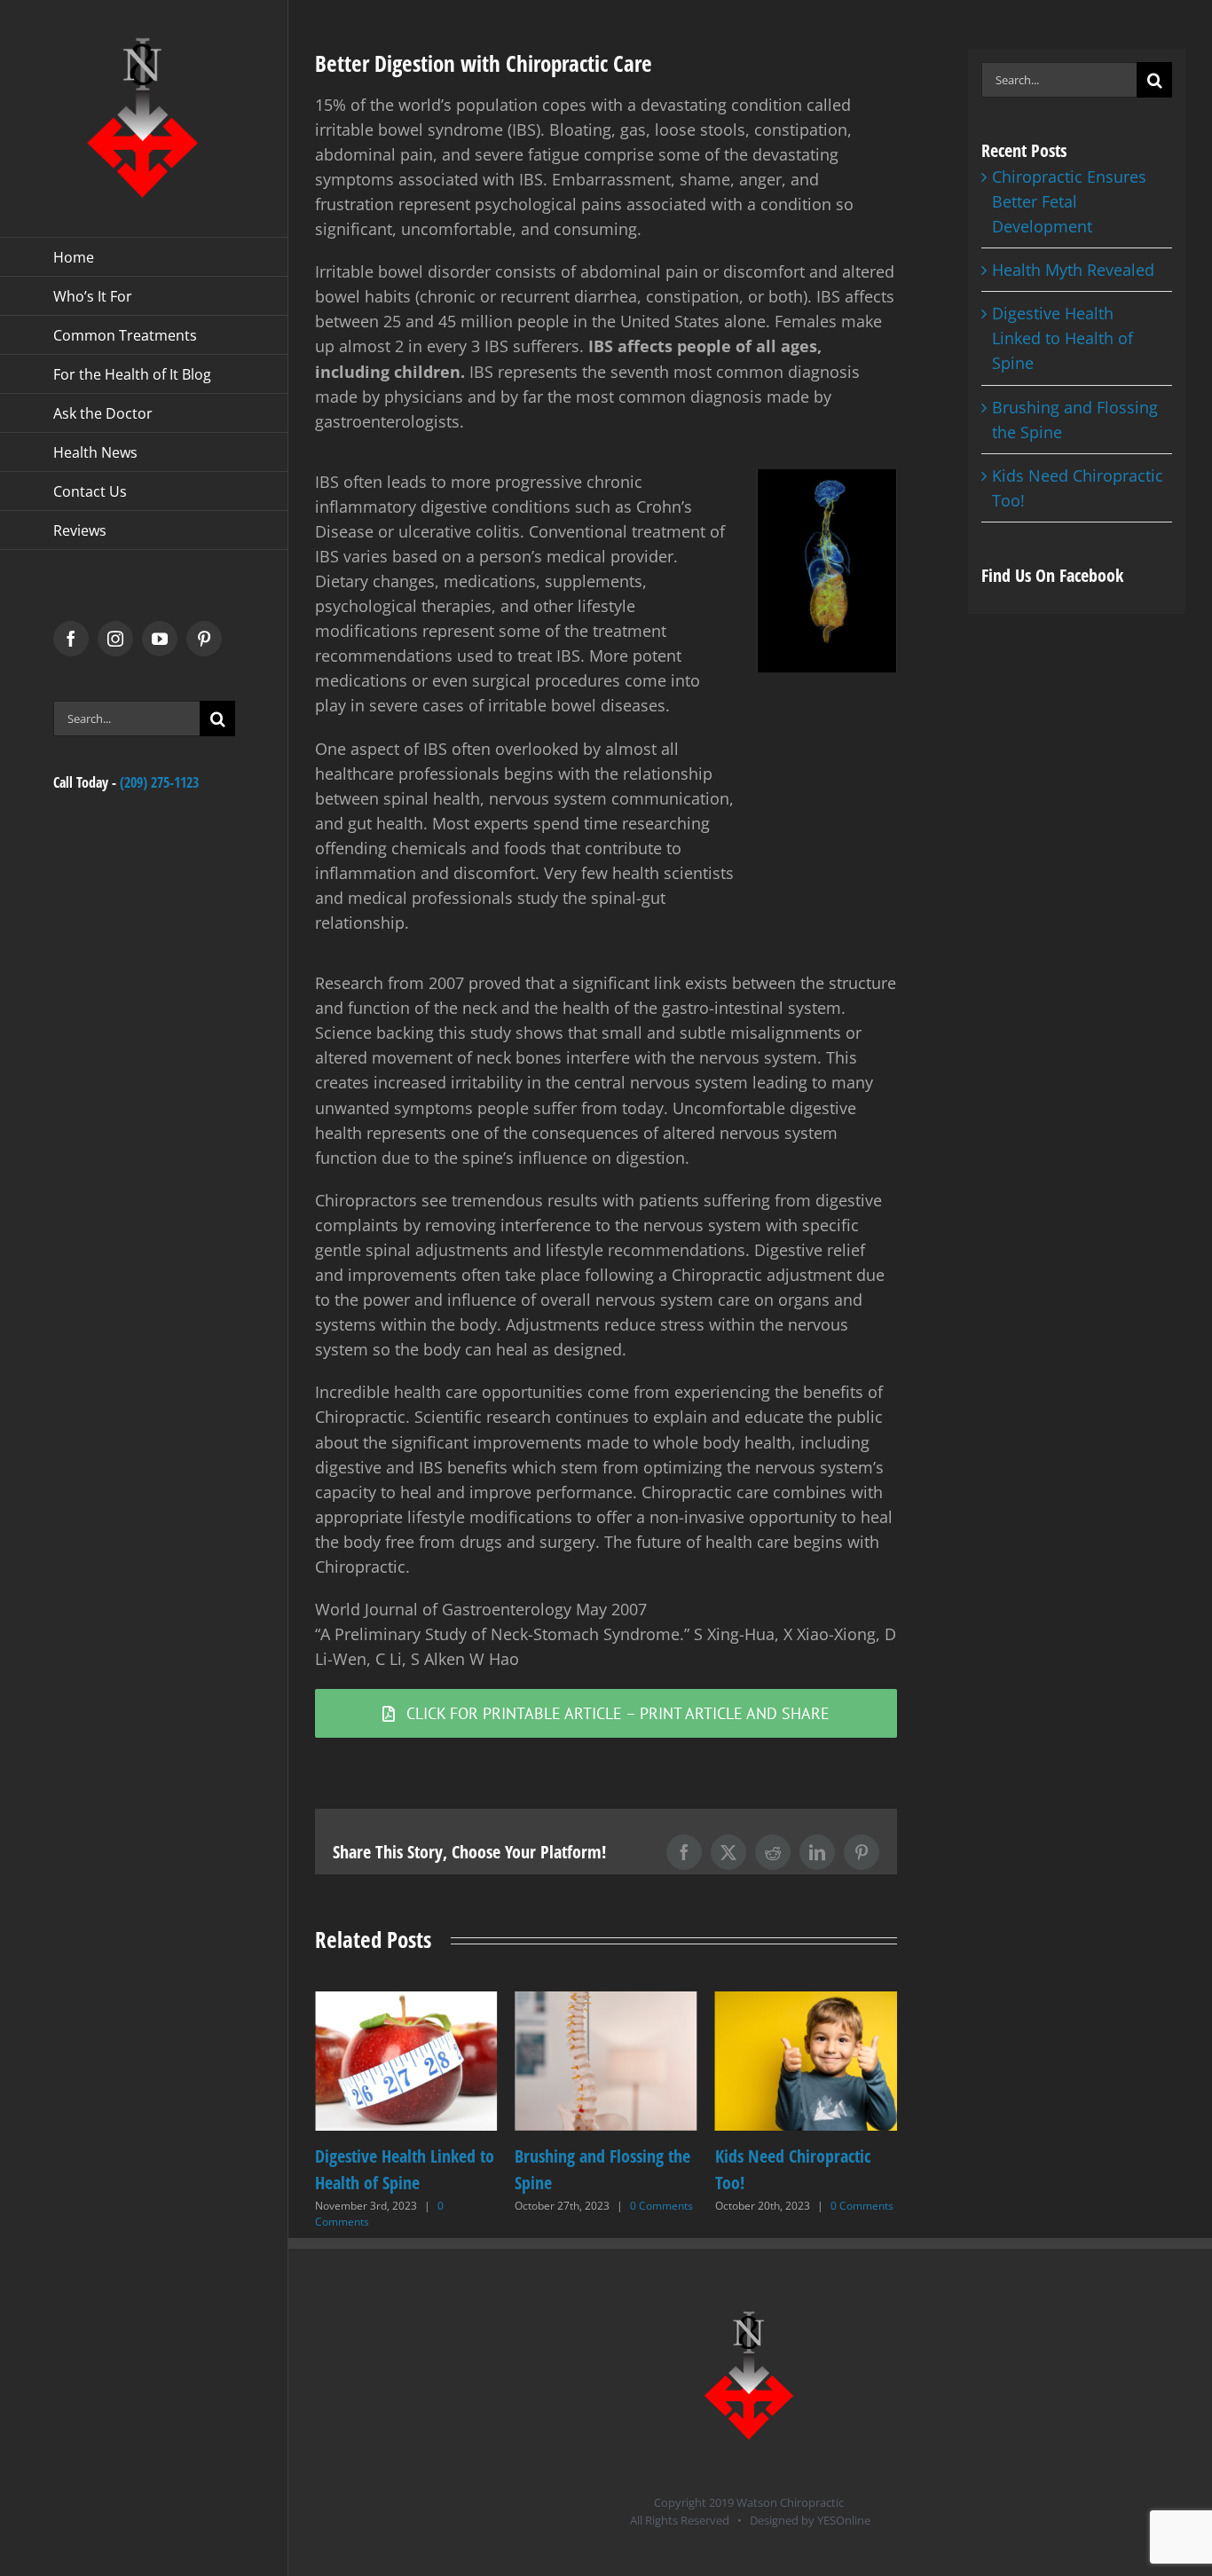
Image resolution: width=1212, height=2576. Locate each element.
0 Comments (462, 2206)
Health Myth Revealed (1073, 270)
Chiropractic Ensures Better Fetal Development (1069, 201)
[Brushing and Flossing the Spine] (406, 2002)
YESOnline (844, 2520)
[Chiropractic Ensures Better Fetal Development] (806, 2002)
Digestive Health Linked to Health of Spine (1062, 338)
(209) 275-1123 (159, 782)
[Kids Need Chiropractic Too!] (606, 2002)
